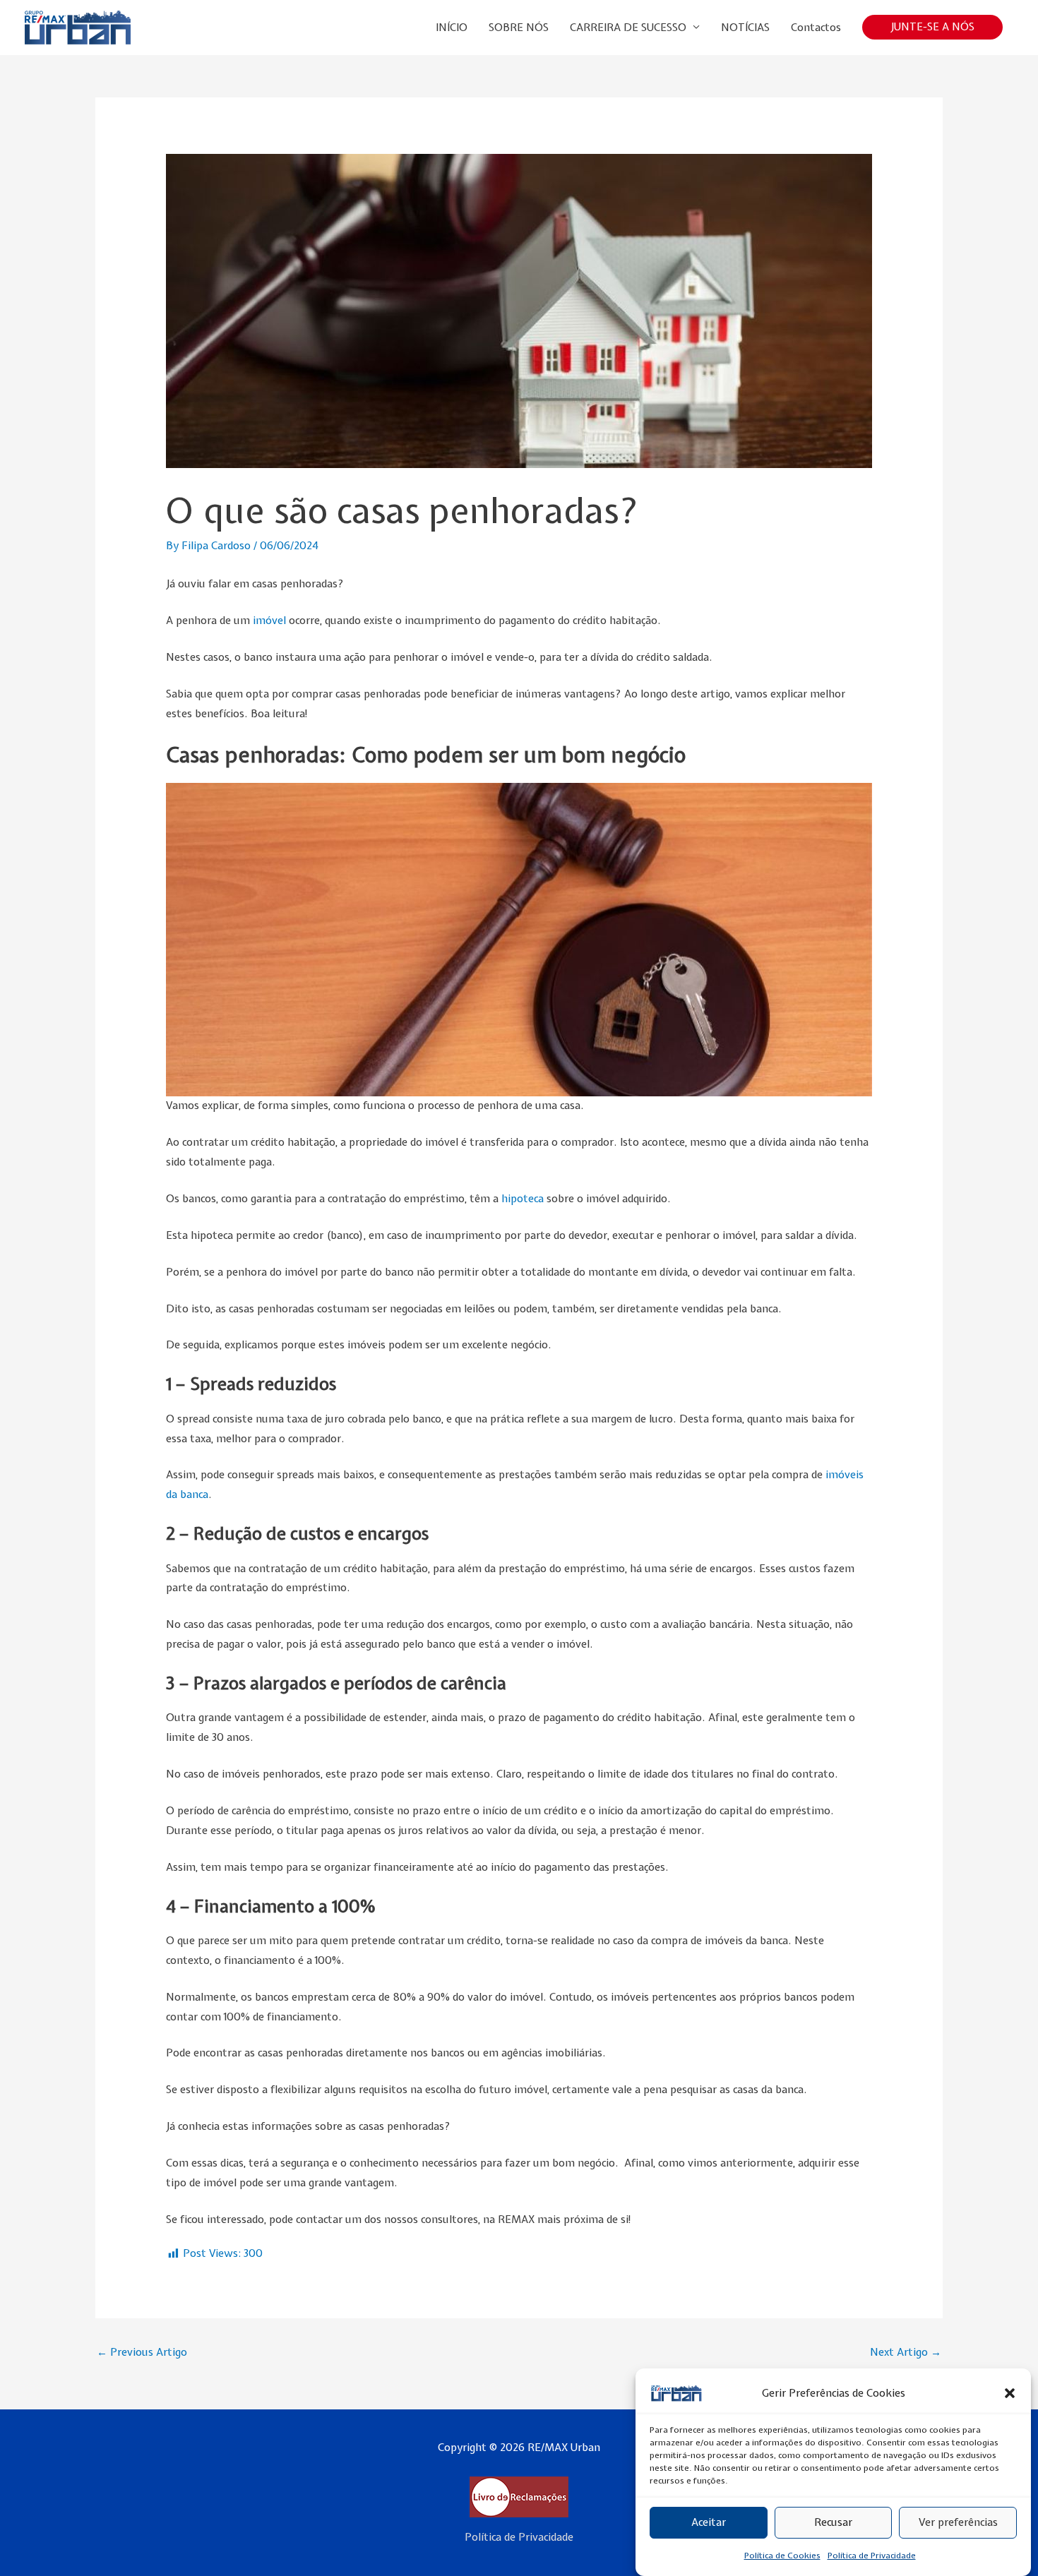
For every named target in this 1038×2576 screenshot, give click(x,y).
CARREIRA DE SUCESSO (628, 28)
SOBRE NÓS (519, 28)
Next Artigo (906, 2352)
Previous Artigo (142, 2352)
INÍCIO (452, 28)
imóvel (271, 621)
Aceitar (709, 2523)
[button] (1010, 2393)
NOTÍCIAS (745, 28)
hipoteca (523, 1199)
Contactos (816, 28)
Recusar (833, 2523)
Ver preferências (958, 2523)
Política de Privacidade (872, 2556)
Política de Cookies (782, 2556)
